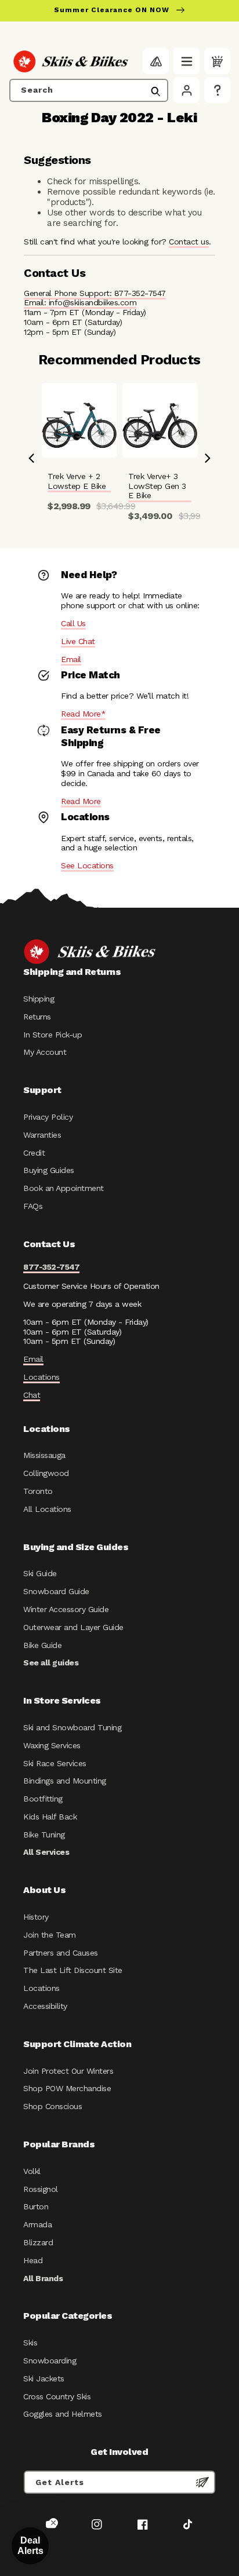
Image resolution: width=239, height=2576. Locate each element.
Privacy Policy (48, 1117)
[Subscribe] (202, 2482)
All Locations (47, 1509)
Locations (41, 1377)
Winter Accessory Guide (66, 1609)
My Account (45, 1052)
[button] (187, 61)
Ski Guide (40, 1573)
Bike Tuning (44, 1835)
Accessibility (45, 2006)
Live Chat (78, 641)
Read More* (83, 714)
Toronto (38, 1491)
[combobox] (89, 90)
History (36, 1917)
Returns (37, 1017)
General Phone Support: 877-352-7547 (95, 293)
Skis (30, 2343)
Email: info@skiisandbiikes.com (80, 302)
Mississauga (44, 1455)
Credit (34, 1153)
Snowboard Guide (56, 1591)
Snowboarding (50, 2361)
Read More (81, 801)
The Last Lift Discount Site (73, 1970)
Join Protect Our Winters (68, 2071)
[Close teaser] (53, 2523)
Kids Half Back (50, 1817)
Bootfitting (43, 1799)
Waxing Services (52, 1745)
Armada (37, 2224)
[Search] (155, 92)
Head (33, 2260)
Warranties (42, 1135)
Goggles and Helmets (63, 2414)
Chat (32, 1395)
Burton (36, 2206)
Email (71, 659)
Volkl (32, 2171)
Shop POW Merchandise (67, 2088)
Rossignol (41, 2189)
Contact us (189, 242)
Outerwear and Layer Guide (73, 1627)
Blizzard (38, 2242)
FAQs (33, 1206)
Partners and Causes (61, 1953)
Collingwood (46, 1473)
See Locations (87, 865)
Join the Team (50, 1935)
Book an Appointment (64, 1188)
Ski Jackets (44, 2378)
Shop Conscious (52, 2106)
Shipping (39, 999)
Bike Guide (42, 1645)
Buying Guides (49, 1170)
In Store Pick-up (52, 1035)
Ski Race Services (55, 1763)
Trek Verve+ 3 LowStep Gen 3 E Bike (157, 486)
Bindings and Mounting (65, 1781)
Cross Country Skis (57, 2396)
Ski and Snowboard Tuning (72, 1727)
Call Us (73, 623)
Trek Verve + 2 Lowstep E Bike (77, 481)
